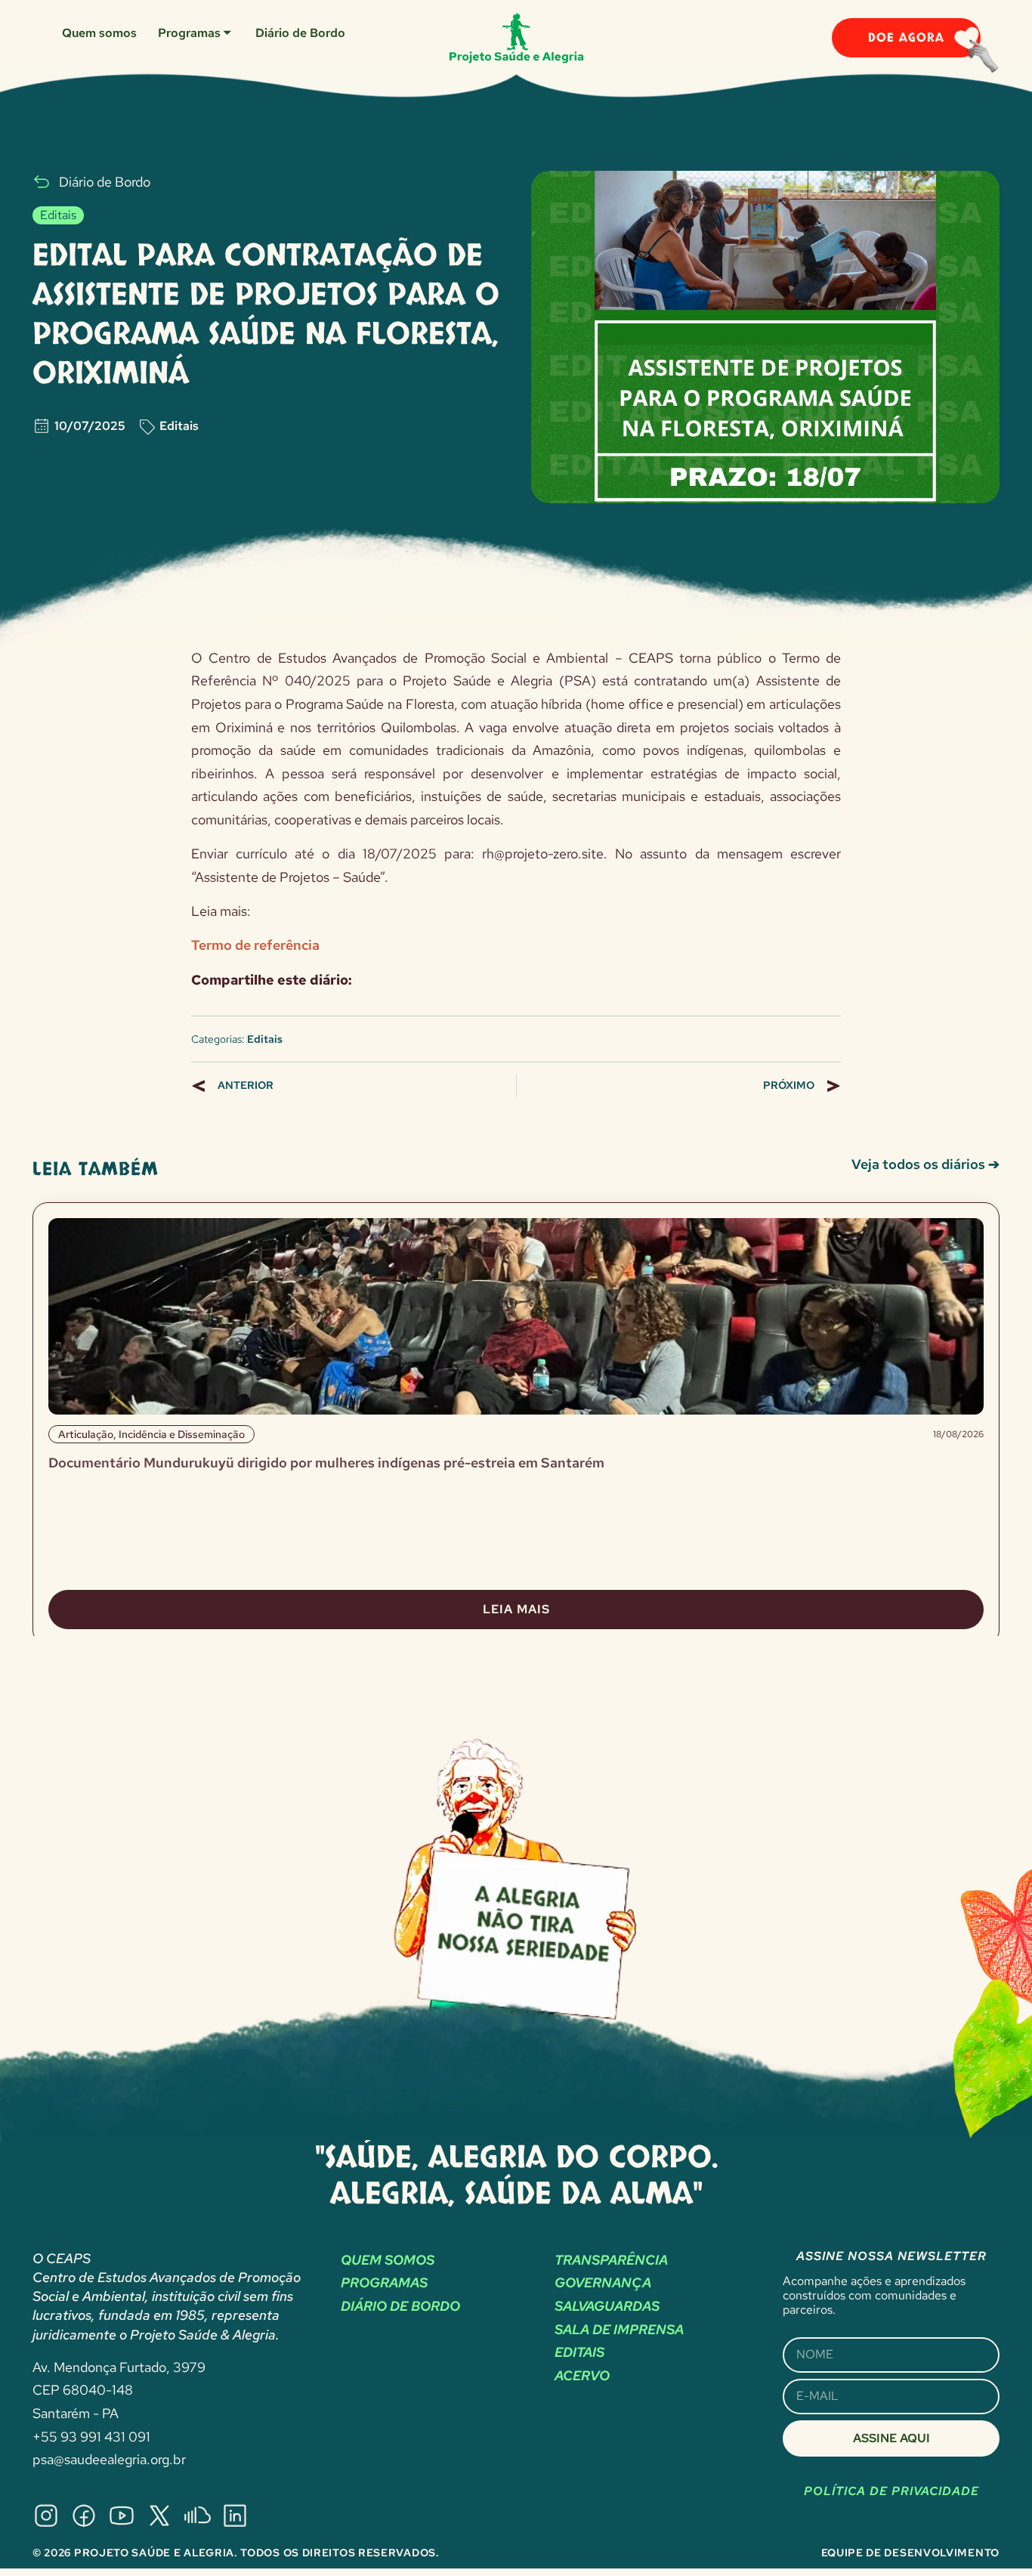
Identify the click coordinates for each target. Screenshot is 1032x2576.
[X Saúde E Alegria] (159, 2516)
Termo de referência (255, 945)
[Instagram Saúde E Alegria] (46, 2516)
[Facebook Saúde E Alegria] (84, 2516)
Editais (179, 426)
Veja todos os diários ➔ (925, 1164)
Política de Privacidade (891, 2491)
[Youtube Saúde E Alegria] (122, 2516)
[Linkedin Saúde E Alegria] (235, 2516)
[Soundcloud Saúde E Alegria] (197, 2516)
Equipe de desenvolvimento (911, 2553)
